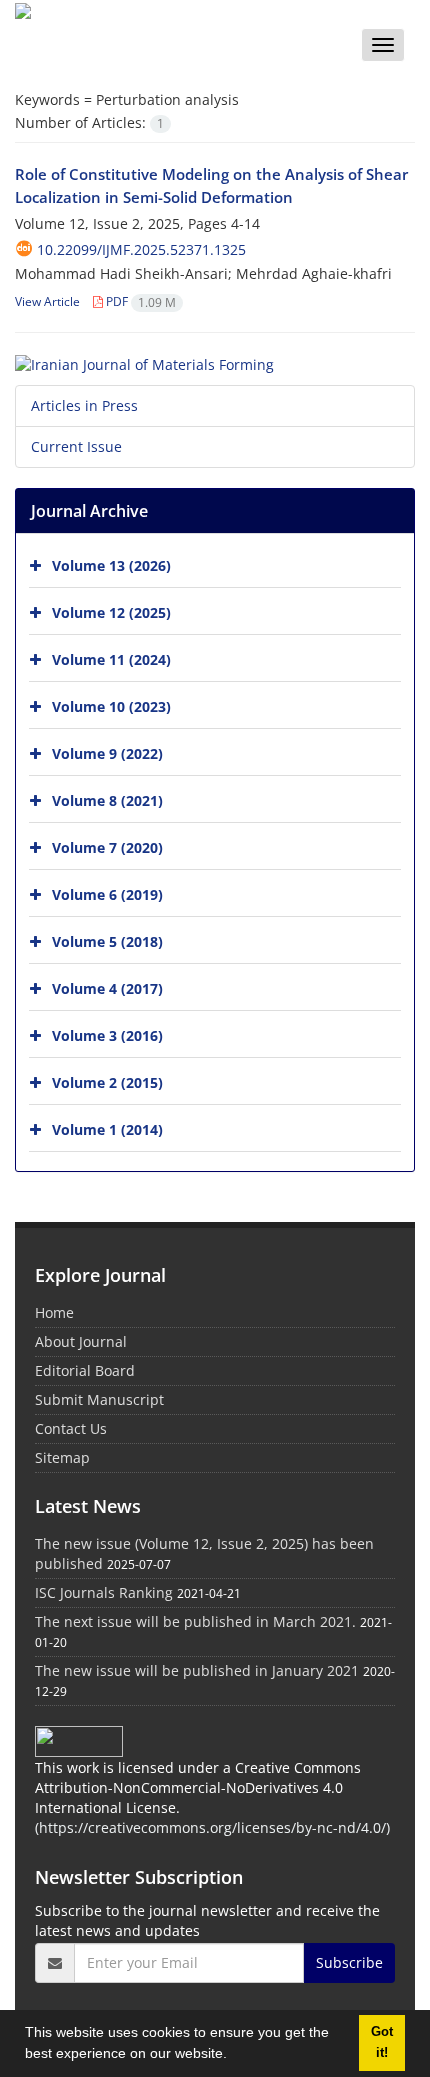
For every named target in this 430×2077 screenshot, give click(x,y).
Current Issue (76, 446)
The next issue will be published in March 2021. (195, 1621)
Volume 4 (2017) (107, 987)
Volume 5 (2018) (107, 940)
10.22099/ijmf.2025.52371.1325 (141, 249)
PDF (139, 301)
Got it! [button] (382, 2042)
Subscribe (349, 1962)
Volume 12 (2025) (111, 611)
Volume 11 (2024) (111, 658)
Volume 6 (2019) (107, 893)
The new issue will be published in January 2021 (197, 1670)
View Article (47, 301)
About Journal (81, 1341)
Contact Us (71, 1428)
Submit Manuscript (99, 1399)
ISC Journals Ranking (104, 1592)
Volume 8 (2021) (107, 799)
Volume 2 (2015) (107, 1081)
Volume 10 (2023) (111, 705)
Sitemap (62, 1457)
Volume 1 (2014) (107, 1128)
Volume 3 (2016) (107, 1034)
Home (54, 1312)
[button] (234, 2056)
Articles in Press (84, 405)
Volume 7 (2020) (107, 846)
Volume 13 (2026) (111, 564)
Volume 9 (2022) (107, 752)
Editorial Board (85, 1370)
